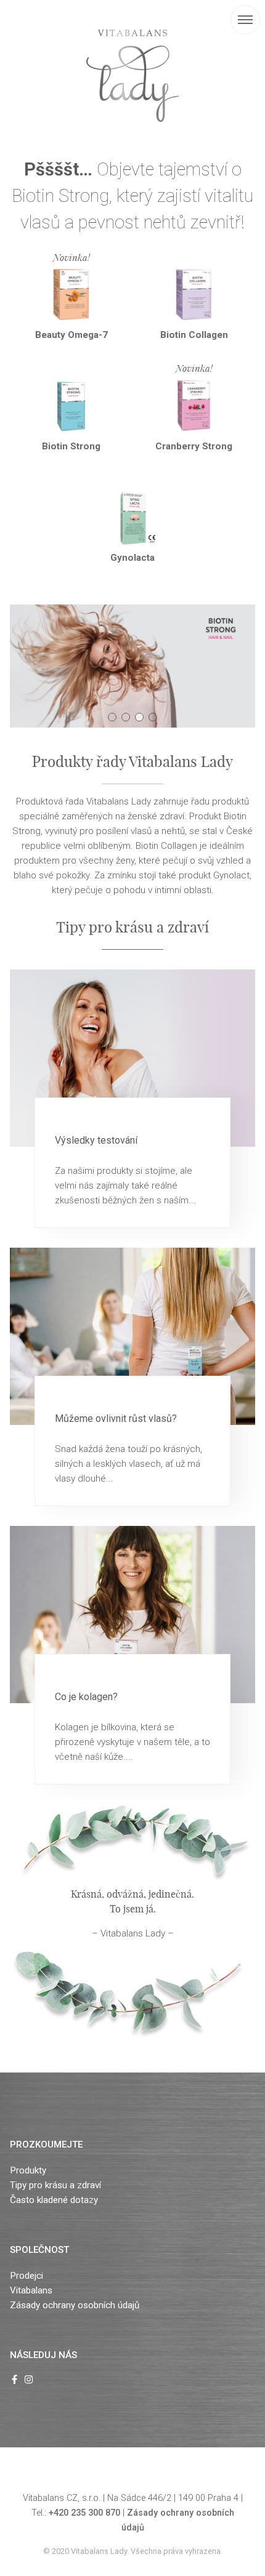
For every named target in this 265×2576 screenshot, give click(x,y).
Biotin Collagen (194, 335)
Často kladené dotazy (54, 2200)
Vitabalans (31, 2290)
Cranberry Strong (194, 446)
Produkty (28, 2170)
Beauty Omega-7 (71, 335)
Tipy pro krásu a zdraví (55, 2185)
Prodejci (26, 2276)
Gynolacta (132, 558)
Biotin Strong (71, 446)
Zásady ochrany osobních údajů (75, 2305)
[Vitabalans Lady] (132, 76)
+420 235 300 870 (84, 2513)
